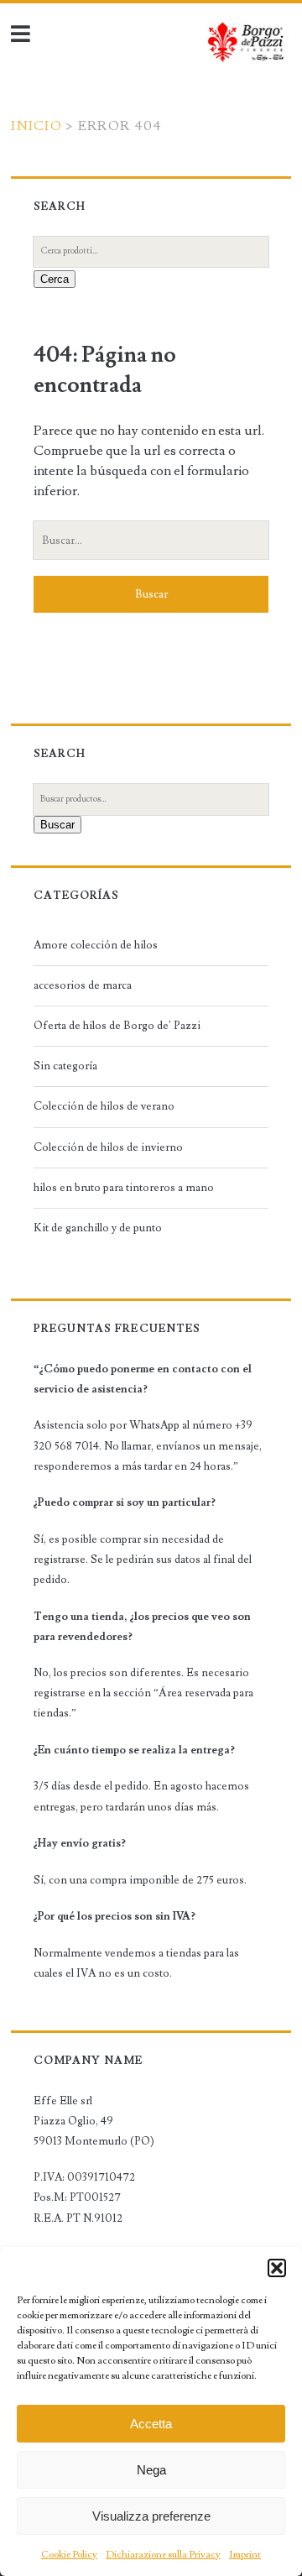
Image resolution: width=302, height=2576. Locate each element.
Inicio (36, 126)
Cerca (55, 279)
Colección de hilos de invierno (108, 1147)
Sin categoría (65, 1066)
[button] (277, 2268)
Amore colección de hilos (96, 945)
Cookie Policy (69, 2555)
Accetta (151, 2424)
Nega (151, 2470)
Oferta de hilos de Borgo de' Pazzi (117, 1026)
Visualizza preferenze (151, 2516)
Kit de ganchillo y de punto (98, 1228)
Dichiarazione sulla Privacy (163, 2555)
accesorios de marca (83, 985)
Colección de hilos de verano (104, 1106)
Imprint (245, 2555)
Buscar (57, 825)
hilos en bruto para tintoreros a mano (124, 1188)
